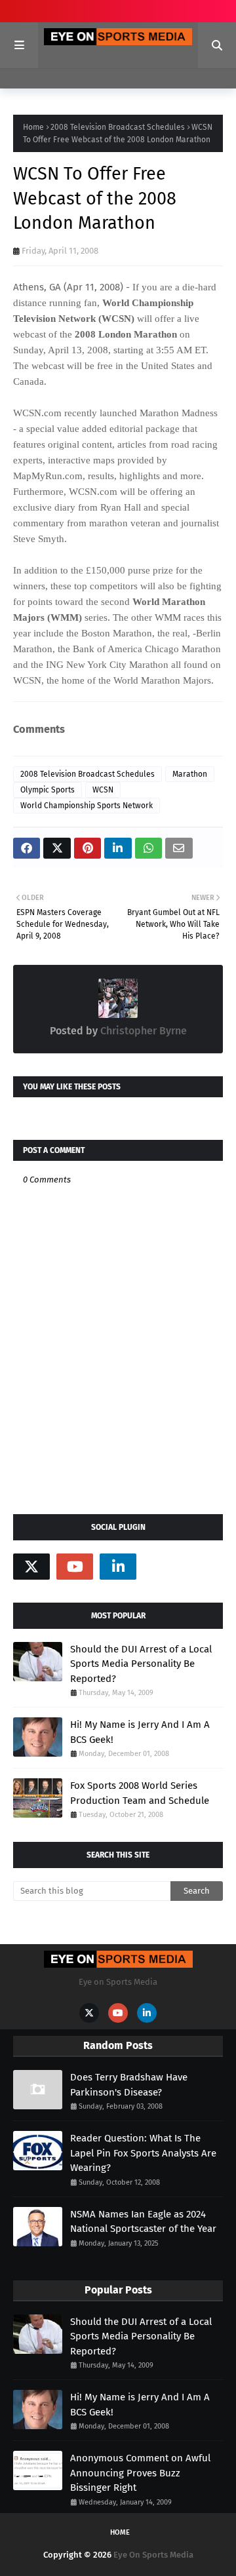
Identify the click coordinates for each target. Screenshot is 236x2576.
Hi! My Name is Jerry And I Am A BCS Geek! (140, 1732)
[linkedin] (118, 1567)
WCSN (103, 790)
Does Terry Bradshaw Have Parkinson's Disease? (129, 2085)
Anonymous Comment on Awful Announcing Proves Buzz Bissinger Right (140, 2473)
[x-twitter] (31, 1567)
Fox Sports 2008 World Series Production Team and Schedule (140, 1793)
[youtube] (75, 1567)
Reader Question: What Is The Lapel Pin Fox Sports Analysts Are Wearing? (143, 2153)
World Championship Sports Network (87, 806)
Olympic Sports (48, 790)
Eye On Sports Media (153, 2555)
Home (33, 127)
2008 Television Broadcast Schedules (118, 127)
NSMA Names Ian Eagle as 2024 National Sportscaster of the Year (143, 2222)
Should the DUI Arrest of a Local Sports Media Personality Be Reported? (141, 1664)
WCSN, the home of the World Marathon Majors (112, 680)
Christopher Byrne (142, 1031)
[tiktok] (161, 1567)
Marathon (190, 774)
